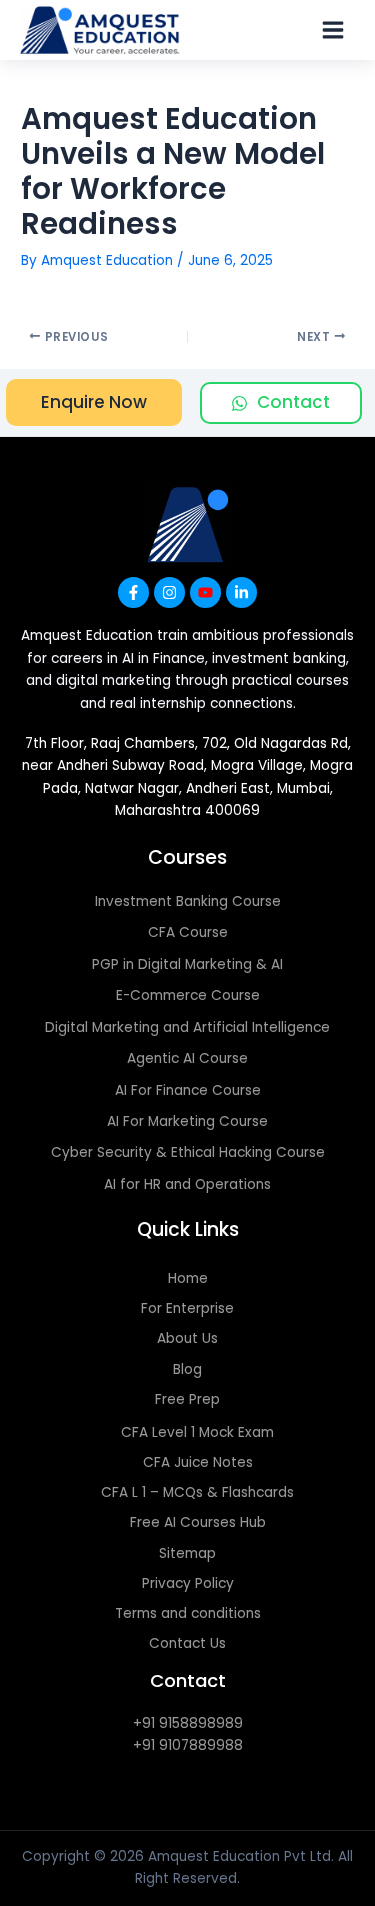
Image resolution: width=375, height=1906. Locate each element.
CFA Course (188, 932)
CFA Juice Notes (198, 1462)
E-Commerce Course (188, 995)
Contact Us (187, 1643)
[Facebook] (133, 592)
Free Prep (187, 1399)
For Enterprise (187, 1308)
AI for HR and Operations (187, 1184)
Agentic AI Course (187, 1058)
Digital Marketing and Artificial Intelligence (187, 1027)
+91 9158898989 (188, 1723)
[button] (94, 402)
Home (188, 1278)
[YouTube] (205, 592)
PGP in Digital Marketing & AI (187, 964)
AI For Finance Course (188, 1090)
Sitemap (187, 1553)
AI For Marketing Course (187, 1121)
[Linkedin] (241, 592)
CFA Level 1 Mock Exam (197, 1432)
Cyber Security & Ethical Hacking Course (188, 1152)
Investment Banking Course (188, 901)
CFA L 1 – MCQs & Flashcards (197, 1492)
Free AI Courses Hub (198, 1522)
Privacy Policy (188, 1583)
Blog (187, 1369)
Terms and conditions (188, 1613)
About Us (187, 1338)
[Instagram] (169, 592)
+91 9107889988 (188, 1745)
